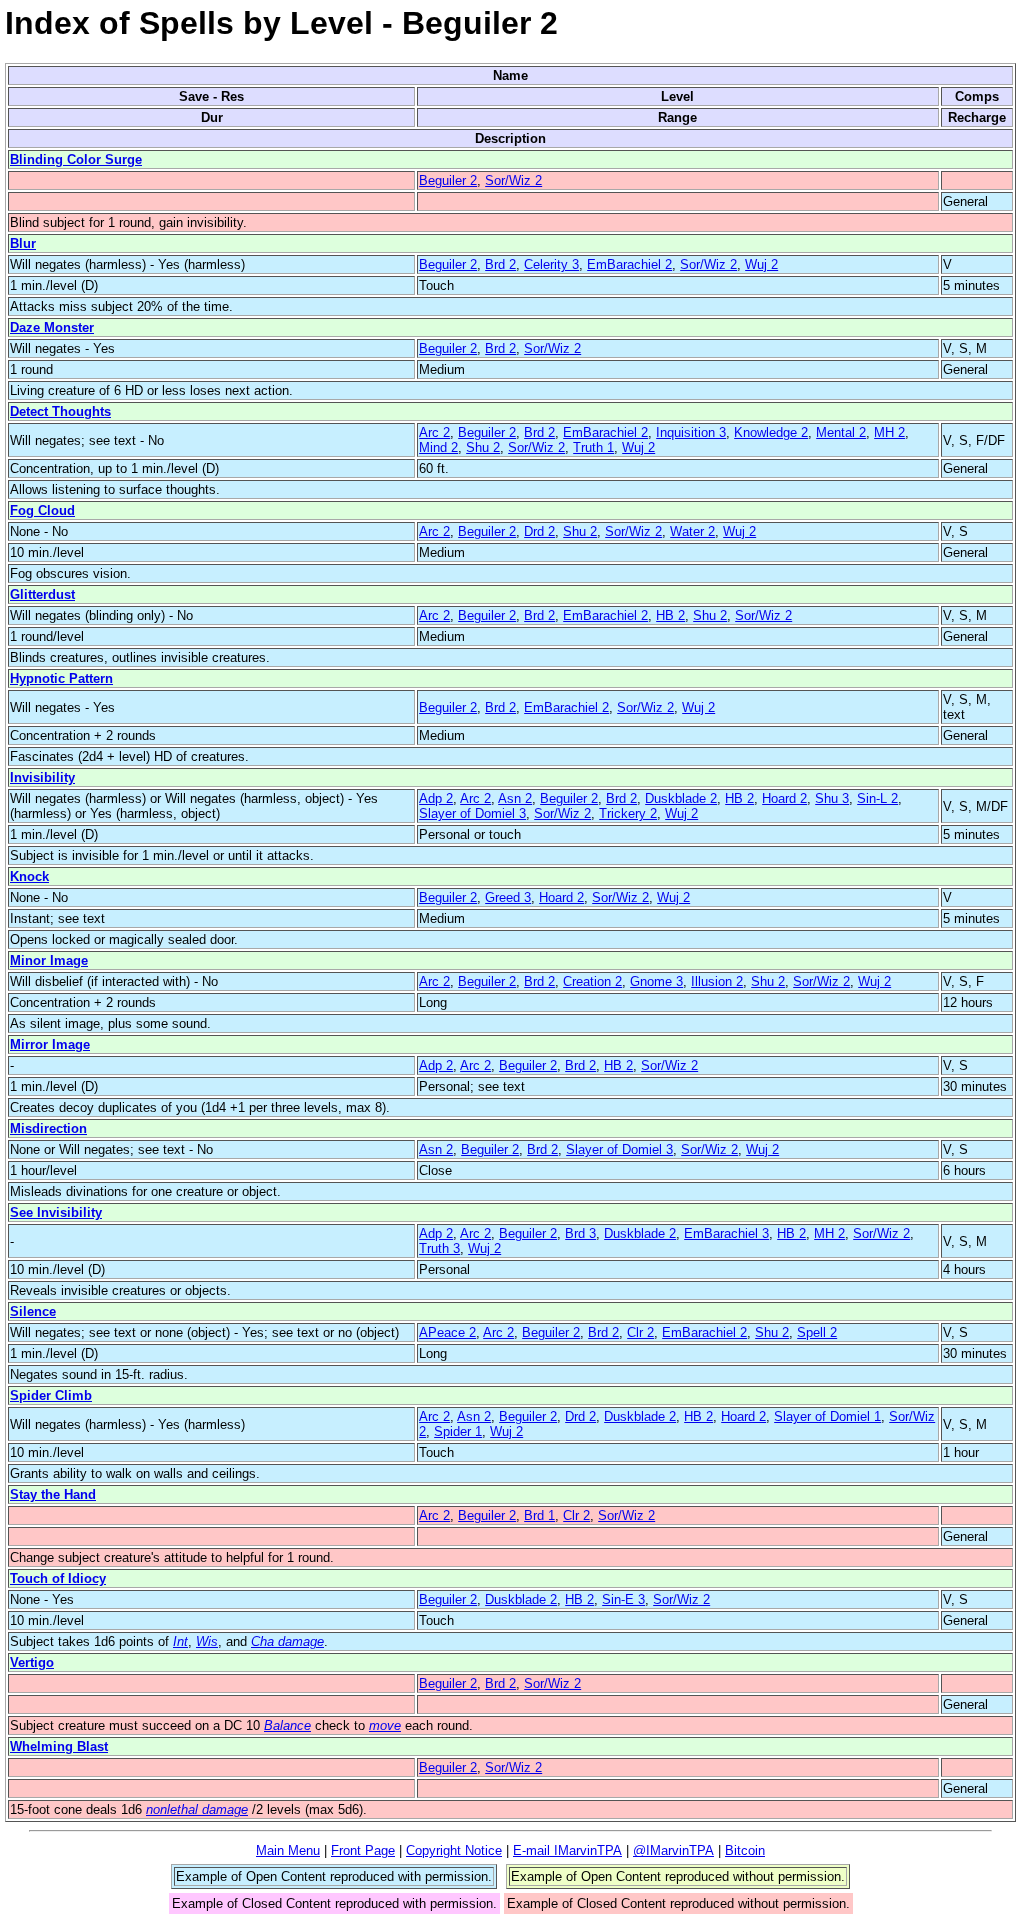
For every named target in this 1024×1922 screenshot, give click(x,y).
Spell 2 (817, 1332)
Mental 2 (841, 432)
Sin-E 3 (623, 1599)
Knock (29, 876)
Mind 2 (438, 447)
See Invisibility (56, 1212)
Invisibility (42, 777)
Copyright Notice (454, 1850)
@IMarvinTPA (673, 1850)
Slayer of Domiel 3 (472, 813)
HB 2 (670, 615)
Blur (23, 243)
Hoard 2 (784, 798)
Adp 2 (436, 798)
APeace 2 (447, 1332)
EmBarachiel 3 (726, 1233)
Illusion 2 (717, 981)
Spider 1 (458, 1431)
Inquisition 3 (691, 432)
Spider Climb (51, 1395)
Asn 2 (515, 798)
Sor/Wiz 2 (513, 180)
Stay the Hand (53, 1494)
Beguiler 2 (448, 180)
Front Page (363, 1850)
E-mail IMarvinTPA (567, 1850)
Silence (33, 1311)
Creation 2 (592, 981)
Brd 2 (500, 264)
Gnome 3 (656, 981)
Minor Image (49, 960)
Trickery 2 (628, 813)
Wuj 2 (761, 264)
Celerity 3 (551, 264)
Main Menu (288, 1850)
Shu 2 (483, 447)
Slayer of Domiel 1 (827, 1416)
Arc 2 (434, 432)
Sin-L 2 (877, 798)
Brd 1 (539, 1515)
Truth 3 (439, 1248)
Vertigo (32, 1662)
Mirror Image (50, 1044)
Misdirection (48, 1128)
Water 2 (692, 531)
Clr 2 (640, 1332)
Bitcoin (745, 1850)
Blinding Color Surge (76, 159)
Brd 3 (580, 1233)
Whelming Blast (59, 1746)
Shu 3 (832, 798)
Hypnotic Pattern (61, 678)
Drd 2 (539, 531)
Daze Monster (52, 327)
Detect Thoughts (60, 411)
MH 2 (889, 432)
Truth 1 (593, 447)
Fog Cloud (42, 510)
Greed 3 (508, 897)
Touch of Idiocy (58, 1578)
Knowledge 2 (771, 432)
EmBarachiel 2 (629, 264)
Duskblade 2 (681, 798)
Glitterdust (42, 594)
